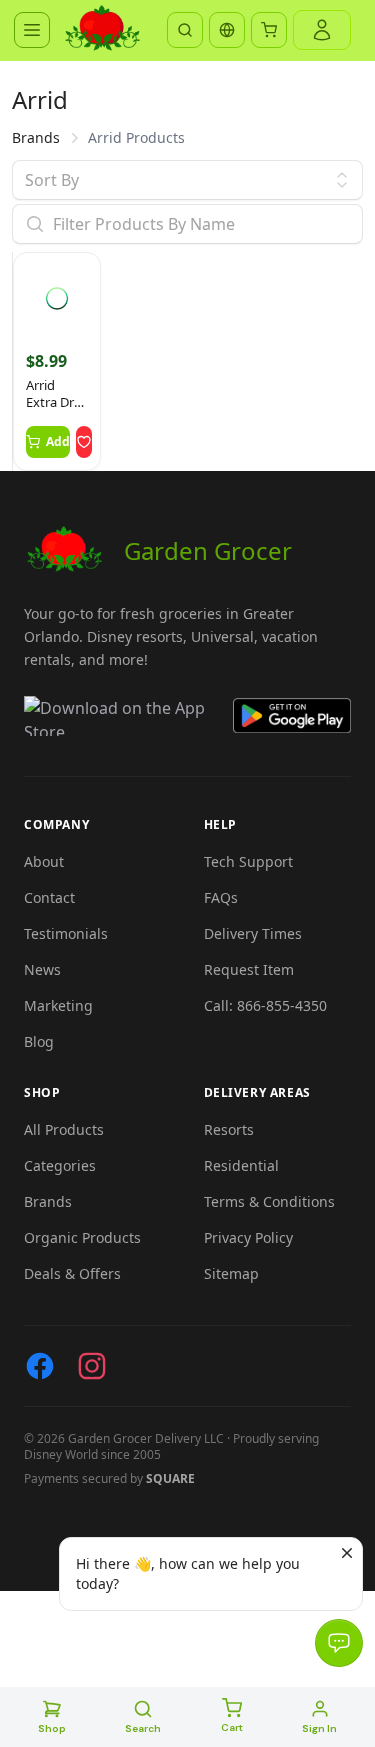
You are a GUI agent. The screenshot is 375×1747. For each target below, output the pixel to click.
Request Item (249, 969)
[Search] (185, 30)
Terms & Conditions (269, 1201)
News (42, 969)
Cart (232, 1727)
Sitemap (231, 1273)
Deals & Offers (72, 1273)
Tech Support (248, 861)
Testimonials (66, 933)
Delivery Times (253, 933)
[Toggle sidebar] (32, 30)
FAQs (221, 897)
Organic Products (82, 1237)
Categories (60, 1165)
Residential (241, 1165)
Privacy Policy (248, 1237)
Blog (39, 1041)
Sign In (319, 1728)
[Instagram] (92, 1366)
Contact (49, 897)
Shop (52, 1728)
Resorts (229, 1129)
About (44, 861)
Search (143, 1728)
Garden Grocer (208, 550)
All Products (64, 1129)
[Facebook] (40, 1366)
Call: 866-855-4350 (265, 1005)
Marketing (58, 1005)
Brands (36, 137)
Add (58, 441)
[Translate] (227, 30)
